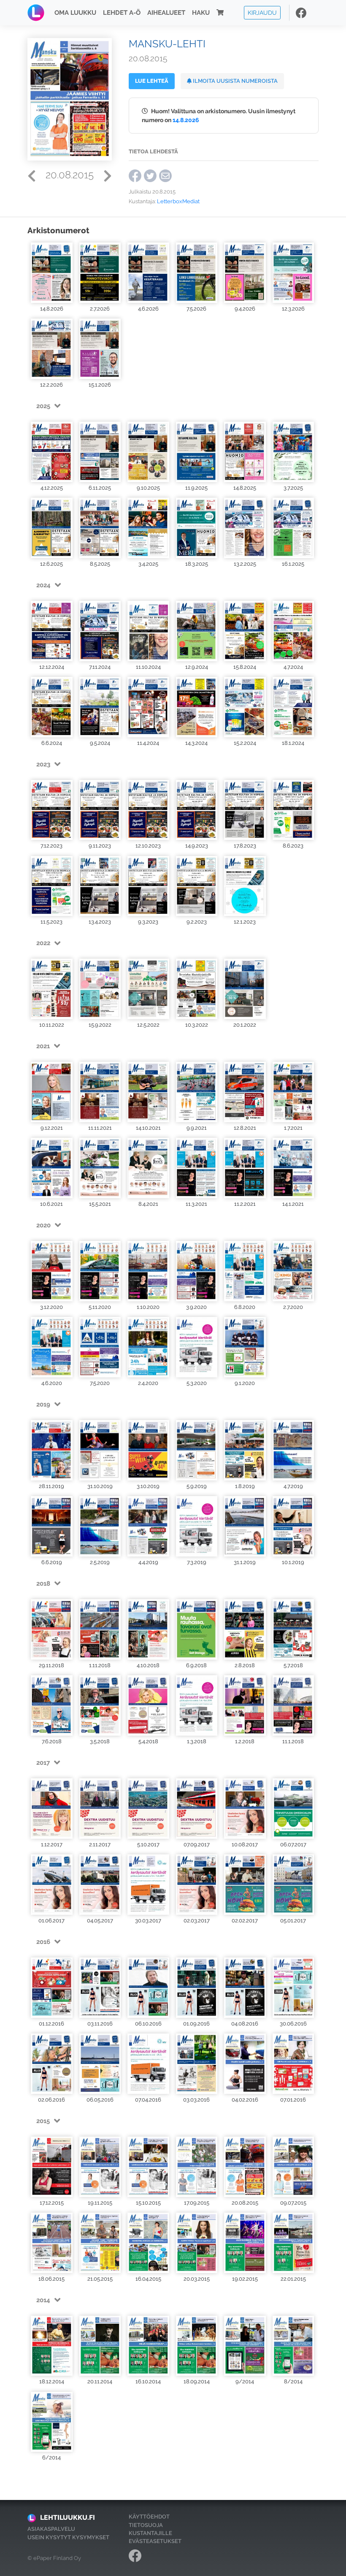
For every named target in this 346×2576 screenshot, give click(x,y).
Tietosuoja (146, 2525)
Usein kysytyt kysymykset (68, 2537)
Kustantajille (150, 2533)
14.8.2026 (186, 120)
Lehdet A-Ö (122, 13)
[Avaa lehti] (52, 273)
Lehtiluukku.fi (68, 2517)
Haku (201, 13)
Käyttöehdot (149, 2517)
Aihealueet (166, 13)
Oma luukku (75, 13)
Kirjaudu (262, 12)
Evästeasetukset (155, 2541)
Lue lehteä (152, 81)
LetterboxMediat (178, 201)
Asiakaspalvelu (51, 2529)
